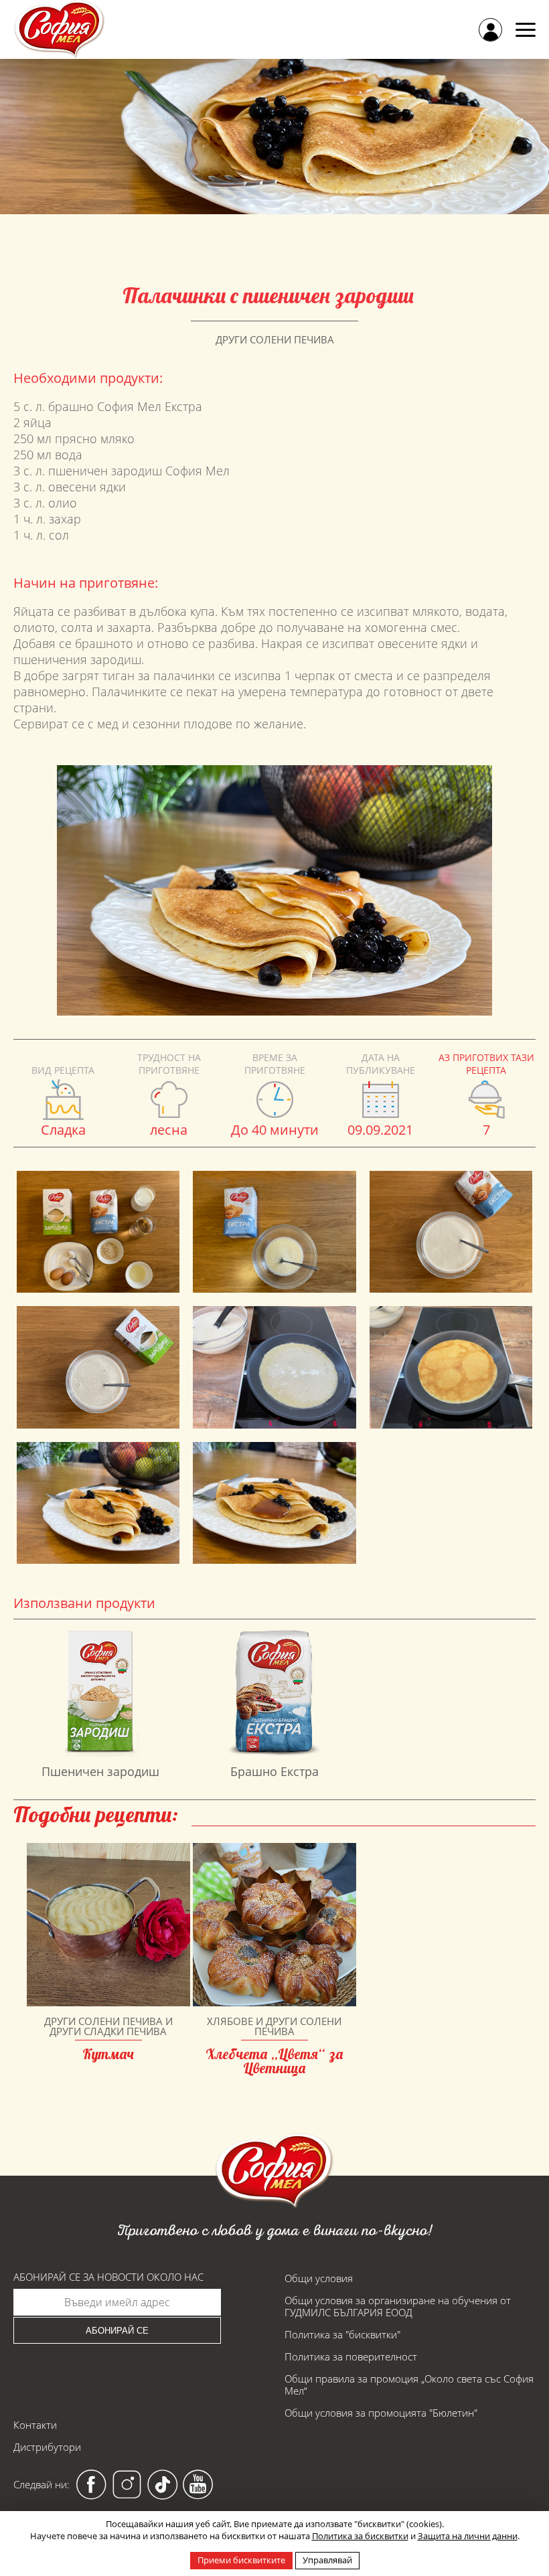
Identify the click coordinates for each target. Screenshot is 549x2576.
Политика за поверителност (351, 2356)
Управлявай (327, 2560)
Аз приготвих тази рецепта (486, 1064)
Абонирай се (117, 2331)
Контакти (35, 2425)
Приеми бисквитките (241, 2560)
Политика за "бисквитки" (342, 2334)
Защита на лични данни (468, 2536)
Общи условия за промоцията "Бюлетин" (381, 2413)
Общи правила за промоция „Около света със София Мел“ (409, 2385)
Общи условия (319, 2278)
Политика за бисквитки (360, 2536)
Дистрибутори (47, 2447)
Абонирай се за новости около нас (108, 2277)
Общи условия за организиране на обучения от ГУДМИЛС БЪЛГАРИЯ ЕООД (398, 2306)
